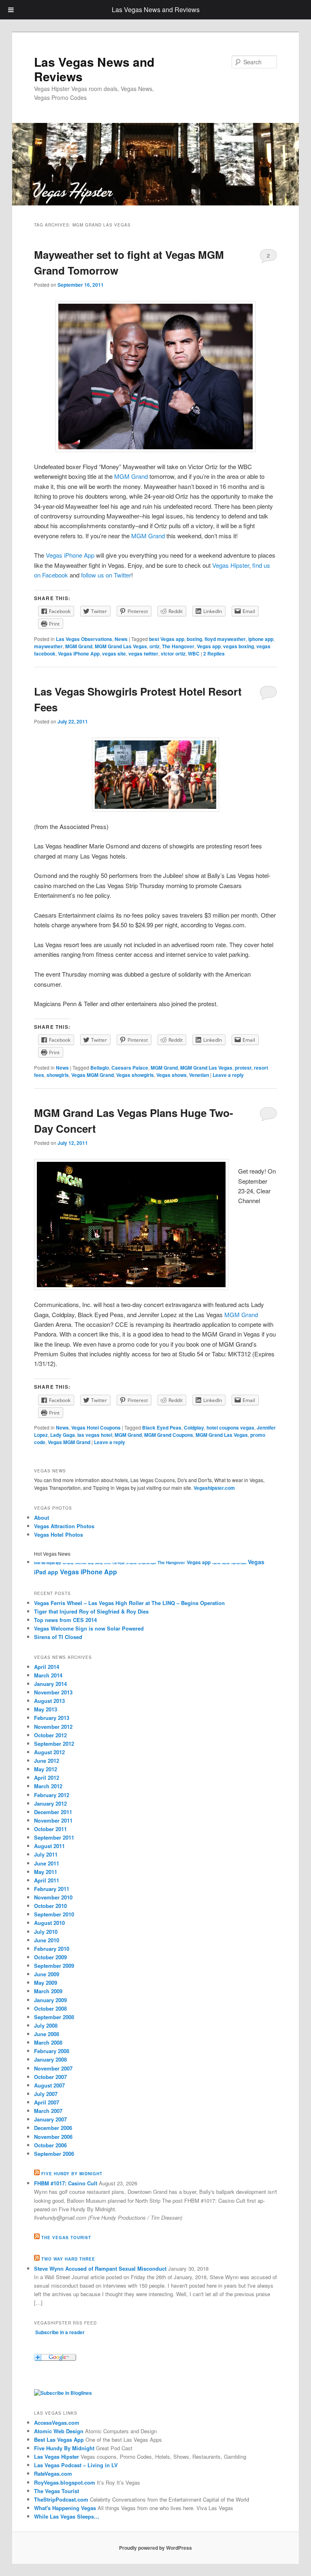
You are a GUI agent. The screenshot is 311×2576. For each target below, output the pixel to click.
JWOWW (108, 1563)
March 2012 (48, 1786)
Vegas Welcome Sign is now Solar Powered (89, 1628)
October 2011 (50, 1829)
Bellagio (100, 1068)
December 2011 (53, 1812)
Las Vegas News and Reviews (94, 69)
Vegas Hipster (231, 565)
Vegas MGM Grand (93, 1075)
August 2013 (49, 1701)
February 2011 (52, 1889)
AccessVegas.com (57, 2423)
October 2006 (50, 2145)
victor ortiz (173, 654)
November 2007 (53, 2068)
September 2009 (54, 1966)
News (121, 639)
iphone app (261, 639)
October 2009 (50, 1957)
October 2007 (50, 2077)
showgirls (58, 1075)
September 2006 (54, 2154)
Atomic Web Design (59, 2431)
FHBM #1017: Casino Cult (66, 2183)
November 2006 (53, 2137)
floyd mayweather (225, 639)
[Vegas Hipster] (63, 2393)
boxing (194, 639)
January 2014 (50, 1684)
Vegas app (209, 646)
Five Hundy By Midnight (64, 2448)
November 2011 (53, 1820)
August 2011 (49, 1846)
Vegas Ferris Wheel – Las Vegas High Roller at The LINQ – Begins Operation (129, 1603)
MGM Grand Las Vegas (121, 646)
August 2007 (49, 2085)
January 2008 (50, 2059)
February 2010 (52, 1949)
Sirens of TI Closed (58, 1637)
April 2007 (47, 2102)
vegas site (114, 654)
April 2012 (47, 1778)
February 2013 (52, 1718)
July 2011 (46, 1854)
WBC (194, 654)
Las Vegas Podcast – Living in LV (76, 2465)
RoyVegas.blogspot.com (65, 2482)
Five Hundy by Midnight (72, 2174)
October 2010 (50, 1906)
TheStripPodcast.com (61, 2499)
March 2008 (48, 2042)
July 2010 (46, 1932)
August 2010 (49, 1923)
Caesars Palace (130, 1068)
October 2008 (50, 2008)
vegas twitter (143, 654)
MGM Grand (131, 476)
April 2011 (47, 1880)
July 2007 (46, 2094)
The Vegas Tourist (66, 2238)
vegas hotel (226, 1563)
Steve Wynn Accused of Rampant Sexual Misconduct (100, 2268)
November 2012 (53, 1727)
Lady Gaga (63, 1435)
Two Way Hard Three (68, 2259)
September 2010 (54, 1914)
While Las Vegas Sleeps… (67, 2516)
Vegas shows (171, 1075)
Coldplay (194, 1428)
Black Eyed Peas (162, 1428)
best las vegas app (48, 1563)
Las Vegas (118, 1563)
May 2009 (46, 1983)
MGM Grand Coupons (169, 1435)
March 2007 (48, 2111)
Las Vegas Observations (84, 639)
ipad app (91, 1563)
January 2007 (50, 2119)
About (42, 1517)
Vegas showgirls (135, 1075)
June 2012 (47, 1761)
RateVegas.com (53, 2473)
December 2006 (53, 2128)
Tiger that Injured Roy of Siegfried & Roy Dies (91, 1611)
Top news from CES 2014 (65, 1620)
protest (243, 1068)
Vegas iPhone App (70, 555)
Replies (214, 654)
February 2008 (52, 2051)
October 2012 (50, 1735)
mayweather (48, 646)
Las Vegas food (131, 1563)
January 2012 (50, 1803)
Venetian (199, 1075)
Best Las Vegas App (59, 2440)
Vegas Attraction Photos (64, 1526)
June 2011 (47, 1863)
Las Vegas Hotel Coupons (147, 1563)
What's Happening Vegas (65, 2508)
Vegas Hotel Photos (59, 1534)
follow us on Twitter (106, 575)
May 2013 (46, 1709)
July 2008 (46, 2025)
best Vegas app (167, 639)
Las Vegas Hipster (56, 2457)
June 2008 (47, 2034)
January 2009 (50, 2000)
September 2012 (54, 1744)
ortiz (154, 646)
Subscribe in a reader (60, 2332)
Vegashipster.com (214, 1488)
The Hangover (178, 646)
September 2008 (54, 2017)
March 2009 (48, 1991)
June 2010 (47, 1940)
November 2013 (53, 1692)
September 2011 (54, 1837)
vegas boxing (239, 646)
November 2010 (53, 1897)
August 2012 (49, 1752)
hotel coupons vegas (230, 1428)
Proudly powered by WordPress (155, 2548)
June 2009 (47, 1974)
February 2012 (52, 1795)
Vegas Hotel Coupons (96, 1428)
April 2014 (47, 1667)
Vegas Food (216, 1563)
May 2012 (46, 1769)
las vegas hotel (95, 1435)
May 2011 (46, 1872)
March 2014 (48, 1675)
